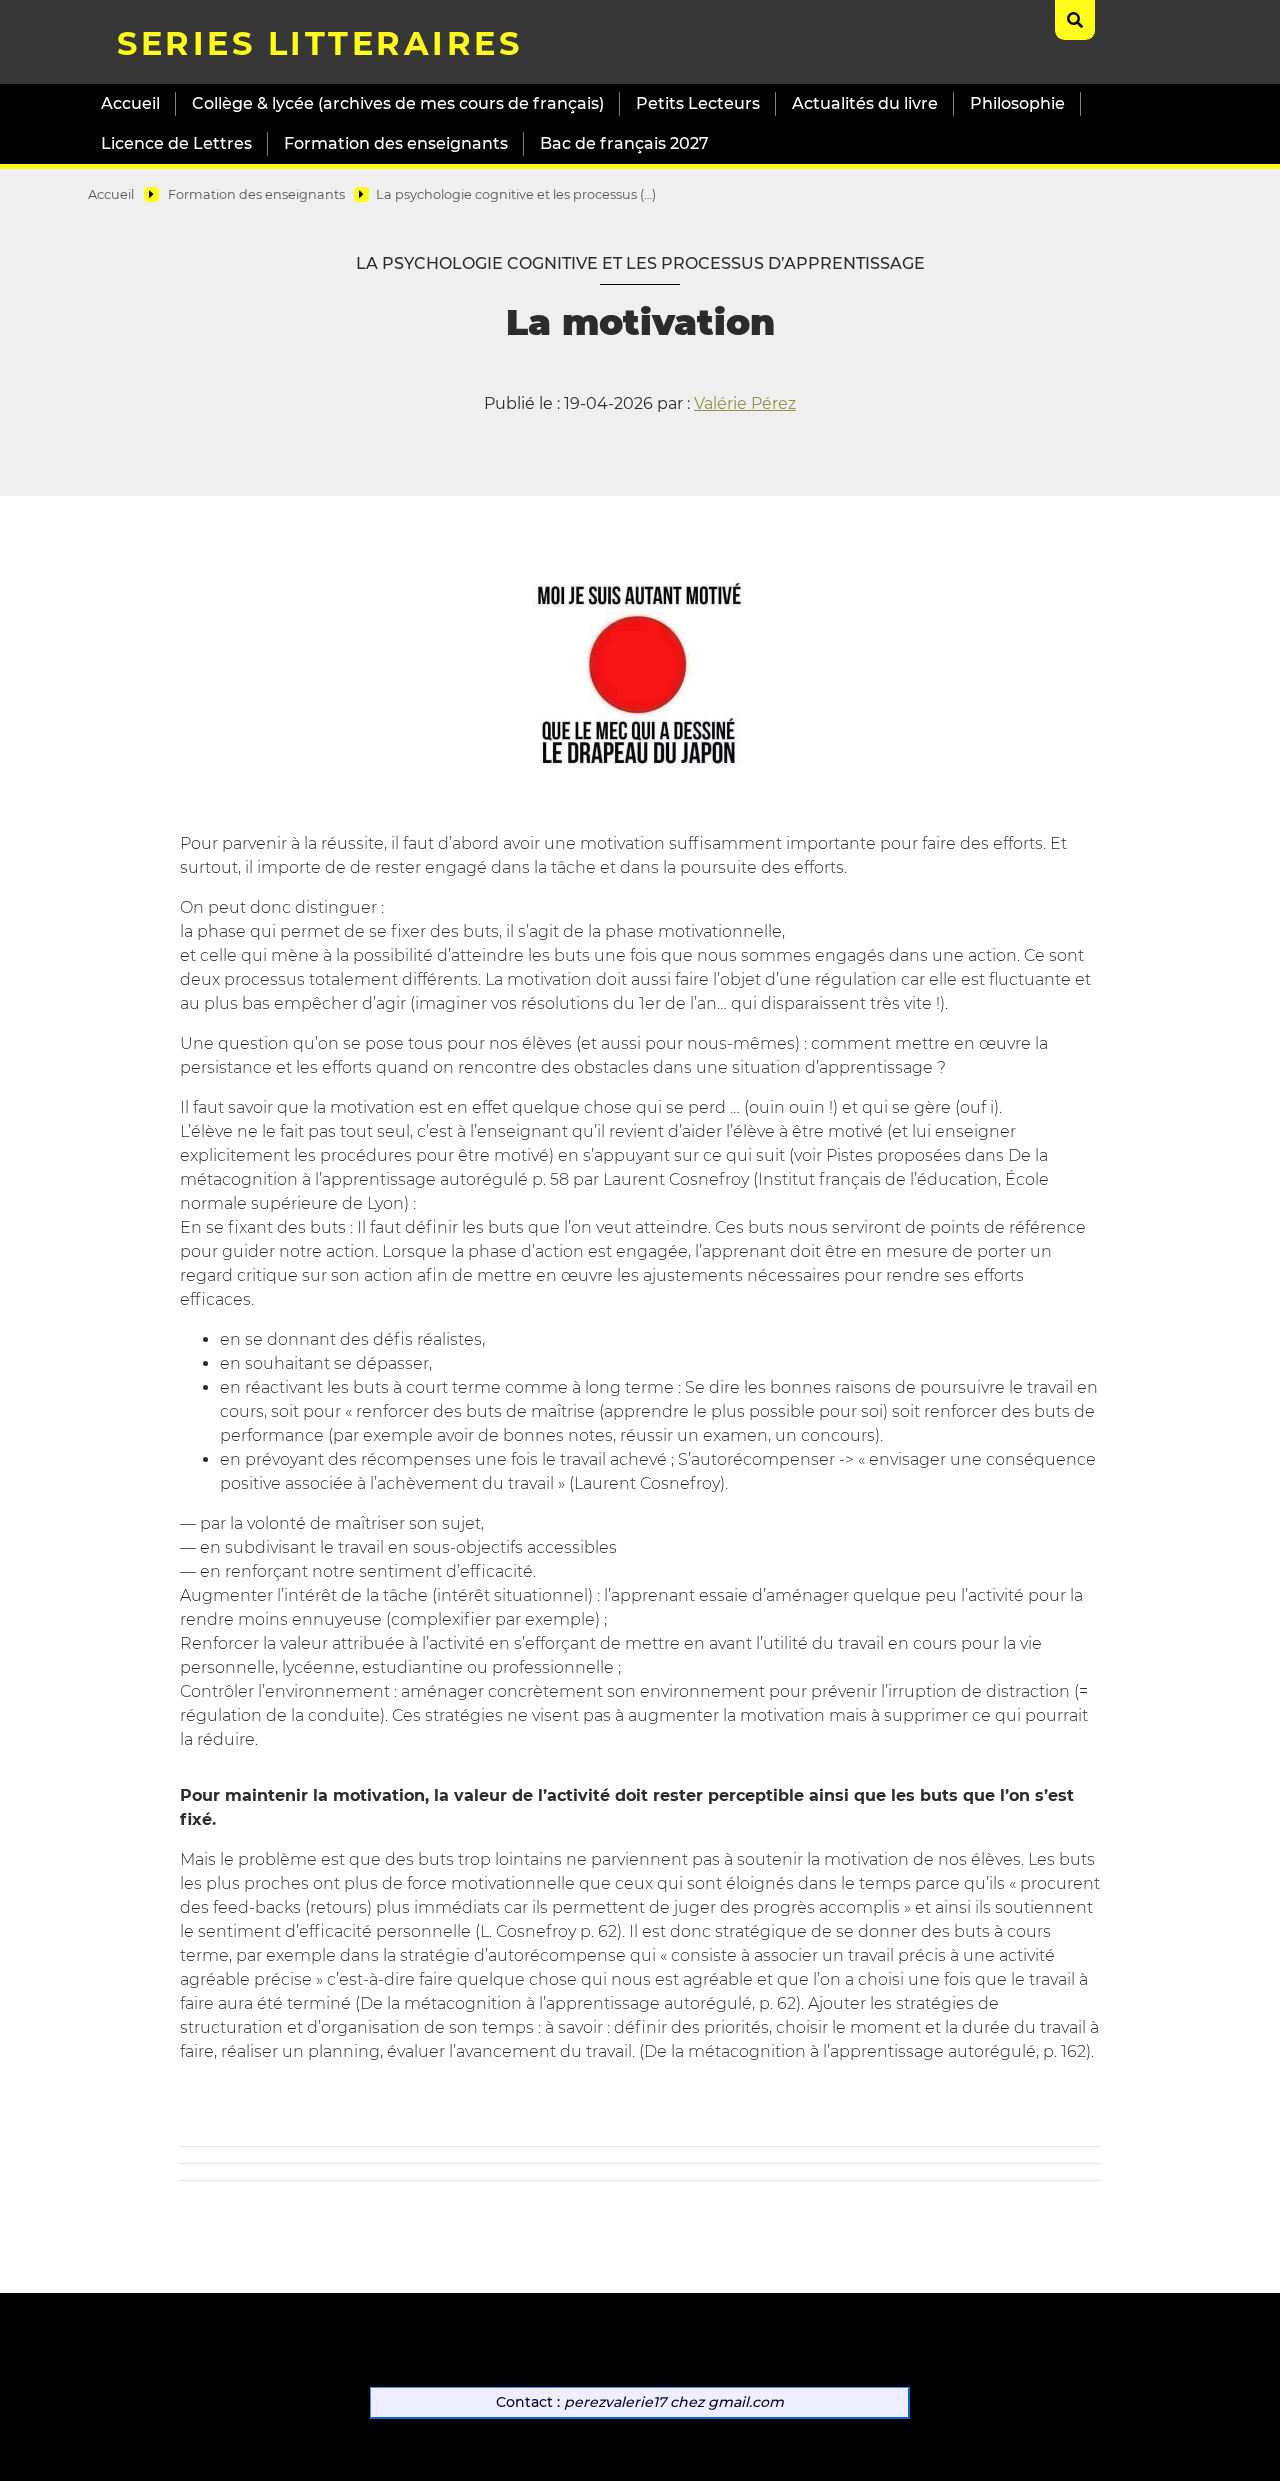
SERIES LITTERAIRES (319, 43)
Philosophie (1017, 103)
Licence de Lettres (176, 143)
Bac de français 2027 (624, 143)
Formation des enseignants (396, 143)
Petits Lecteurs (698, 103)
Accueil (130, 103)
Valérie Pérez (745, 403)
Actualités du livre (865, 103)
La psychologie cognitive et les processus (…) (516, 194)
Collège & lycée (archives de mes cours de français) (398, 103)
